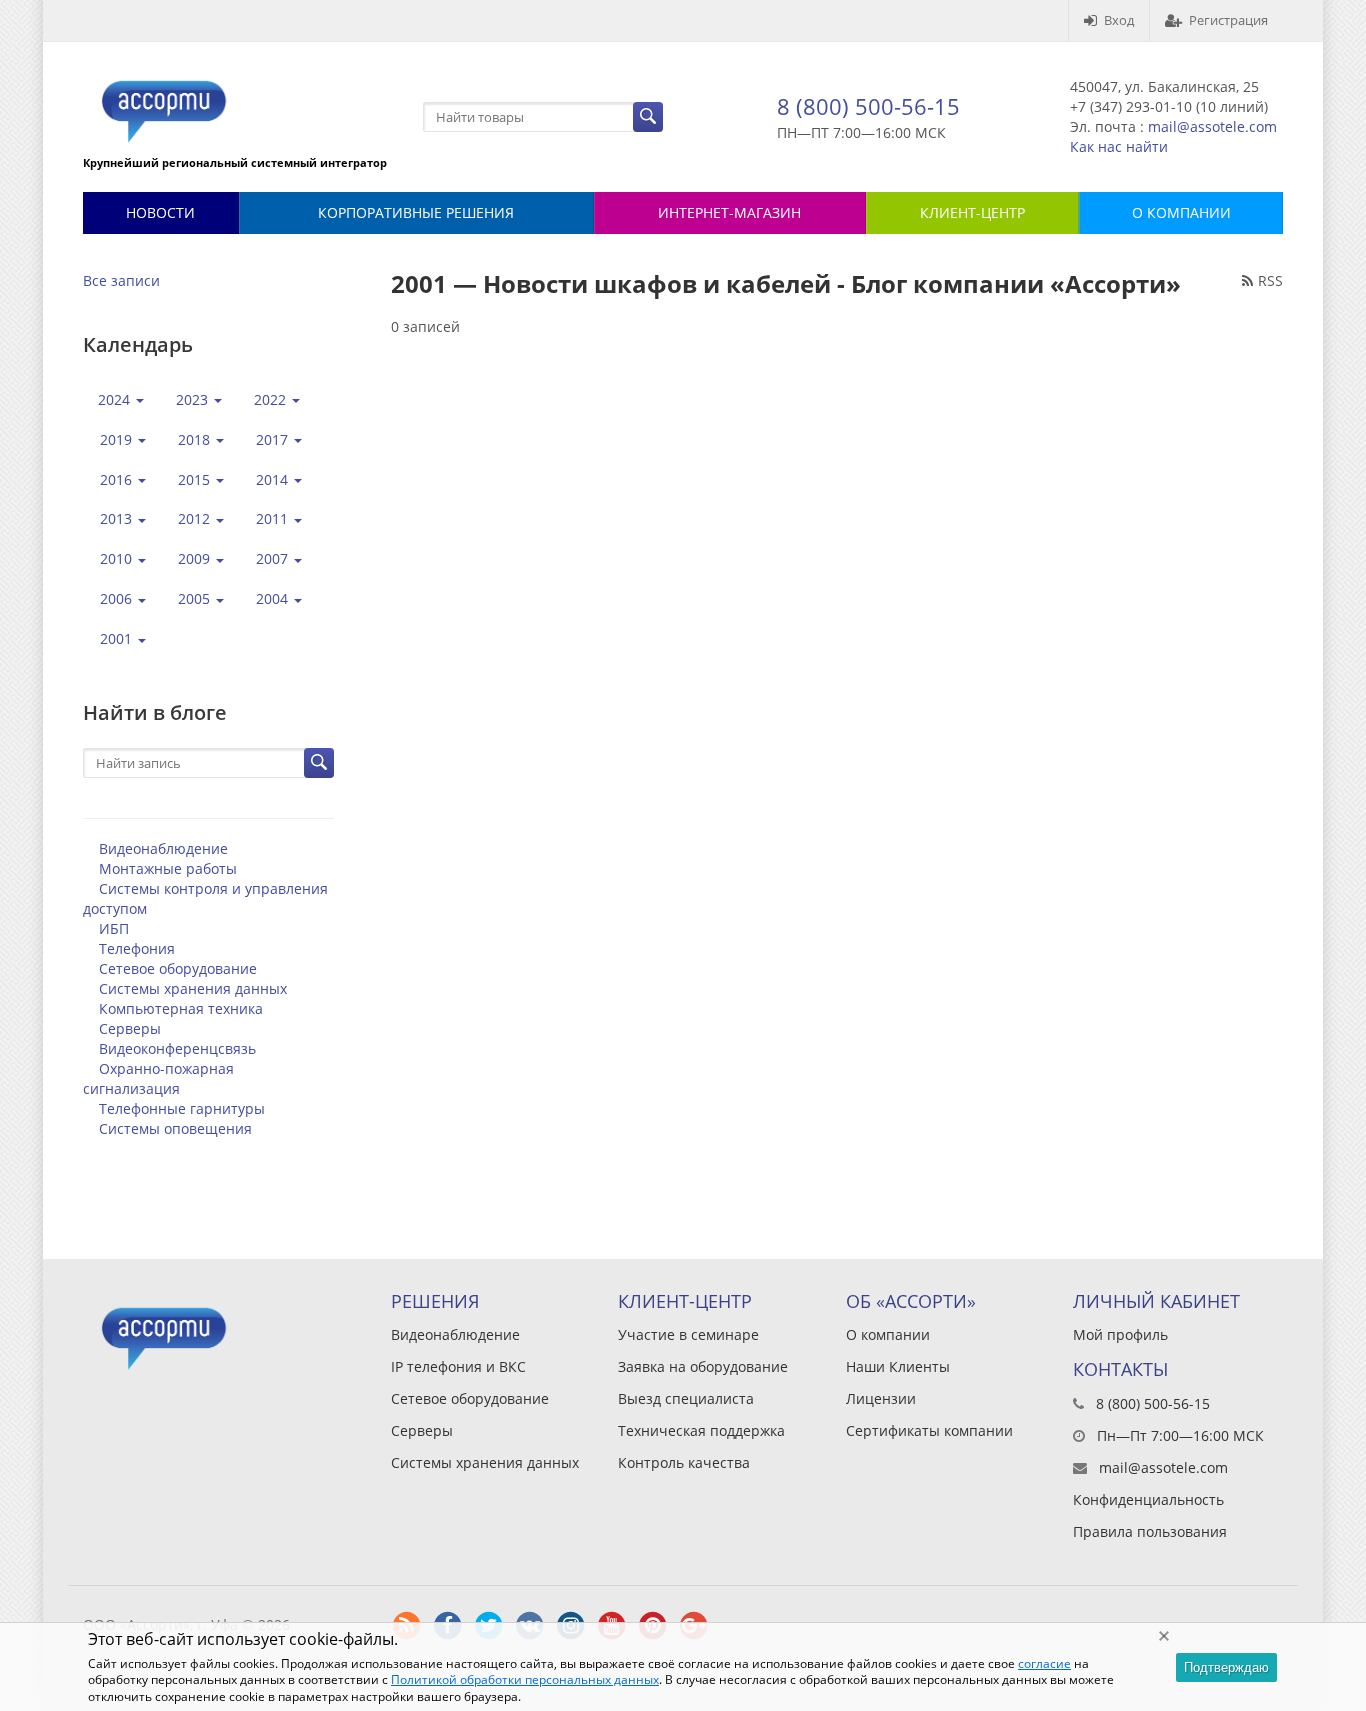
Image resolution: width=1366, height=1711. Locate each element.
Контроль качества (684, 1462)
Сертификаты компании (929, 1430)
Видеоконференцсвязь (177, 1048)
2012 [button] (196, 518)
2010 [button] (118, 558)
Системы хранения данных (193, 988)
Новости (160, 212)
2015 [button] (196, 479)
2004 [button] (274, 598)
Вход (1119, 20)
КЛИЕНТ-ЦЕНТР (972, 212)
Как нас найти (1119, 146)
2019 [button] (118, 439)
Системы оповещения (175, 1128)
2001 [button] (118, 638)
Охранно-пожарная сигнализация (158, 1078)
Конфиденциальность (1148, 1499)
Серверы (130, 1028)
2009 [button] (196, 558)
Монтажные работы (168, 868)
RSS (1270, 280)
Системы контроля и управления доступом (205, 898)
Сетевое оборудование (178, 968)
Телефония (137, 948)
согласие (1044, 1663)
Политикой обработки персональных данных (525, 1679)
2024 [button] (116, 399)
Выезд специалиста (686, 1398)
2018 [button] (196, 439)
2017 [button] (274, 439)
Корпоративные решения (416, 212)
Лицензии (881, 1398)
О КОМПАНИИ (1181, 212)
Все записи (121, 280)
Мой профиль (1120, 1334)
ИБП (114, 928)
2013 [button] (118, 518)
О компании (888, 1334)
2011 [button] (274, 518)
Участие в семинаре (688, 1334)
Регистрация (1228, 20)
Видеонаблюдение (163, 848)
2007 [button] (274, 558)
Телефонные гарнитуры (182, 1108)
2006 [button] (118, 598)
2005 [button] (196, 598)
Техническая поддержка (701, 1430)
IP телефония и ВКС (458, 1366)
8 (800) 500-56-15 (868, 106)
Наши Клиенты (898, 1366)
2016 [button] (118, 479)
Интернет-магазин (729, 212)
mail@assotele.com (1212, 126)
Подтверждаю (1226, 1667)
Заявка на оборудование (703, 1366)
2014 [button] (274, 479)
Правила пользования (1150, 1531)
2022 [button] (272, 399)
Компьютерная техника (181, 1008)
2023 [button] (194, 399)
